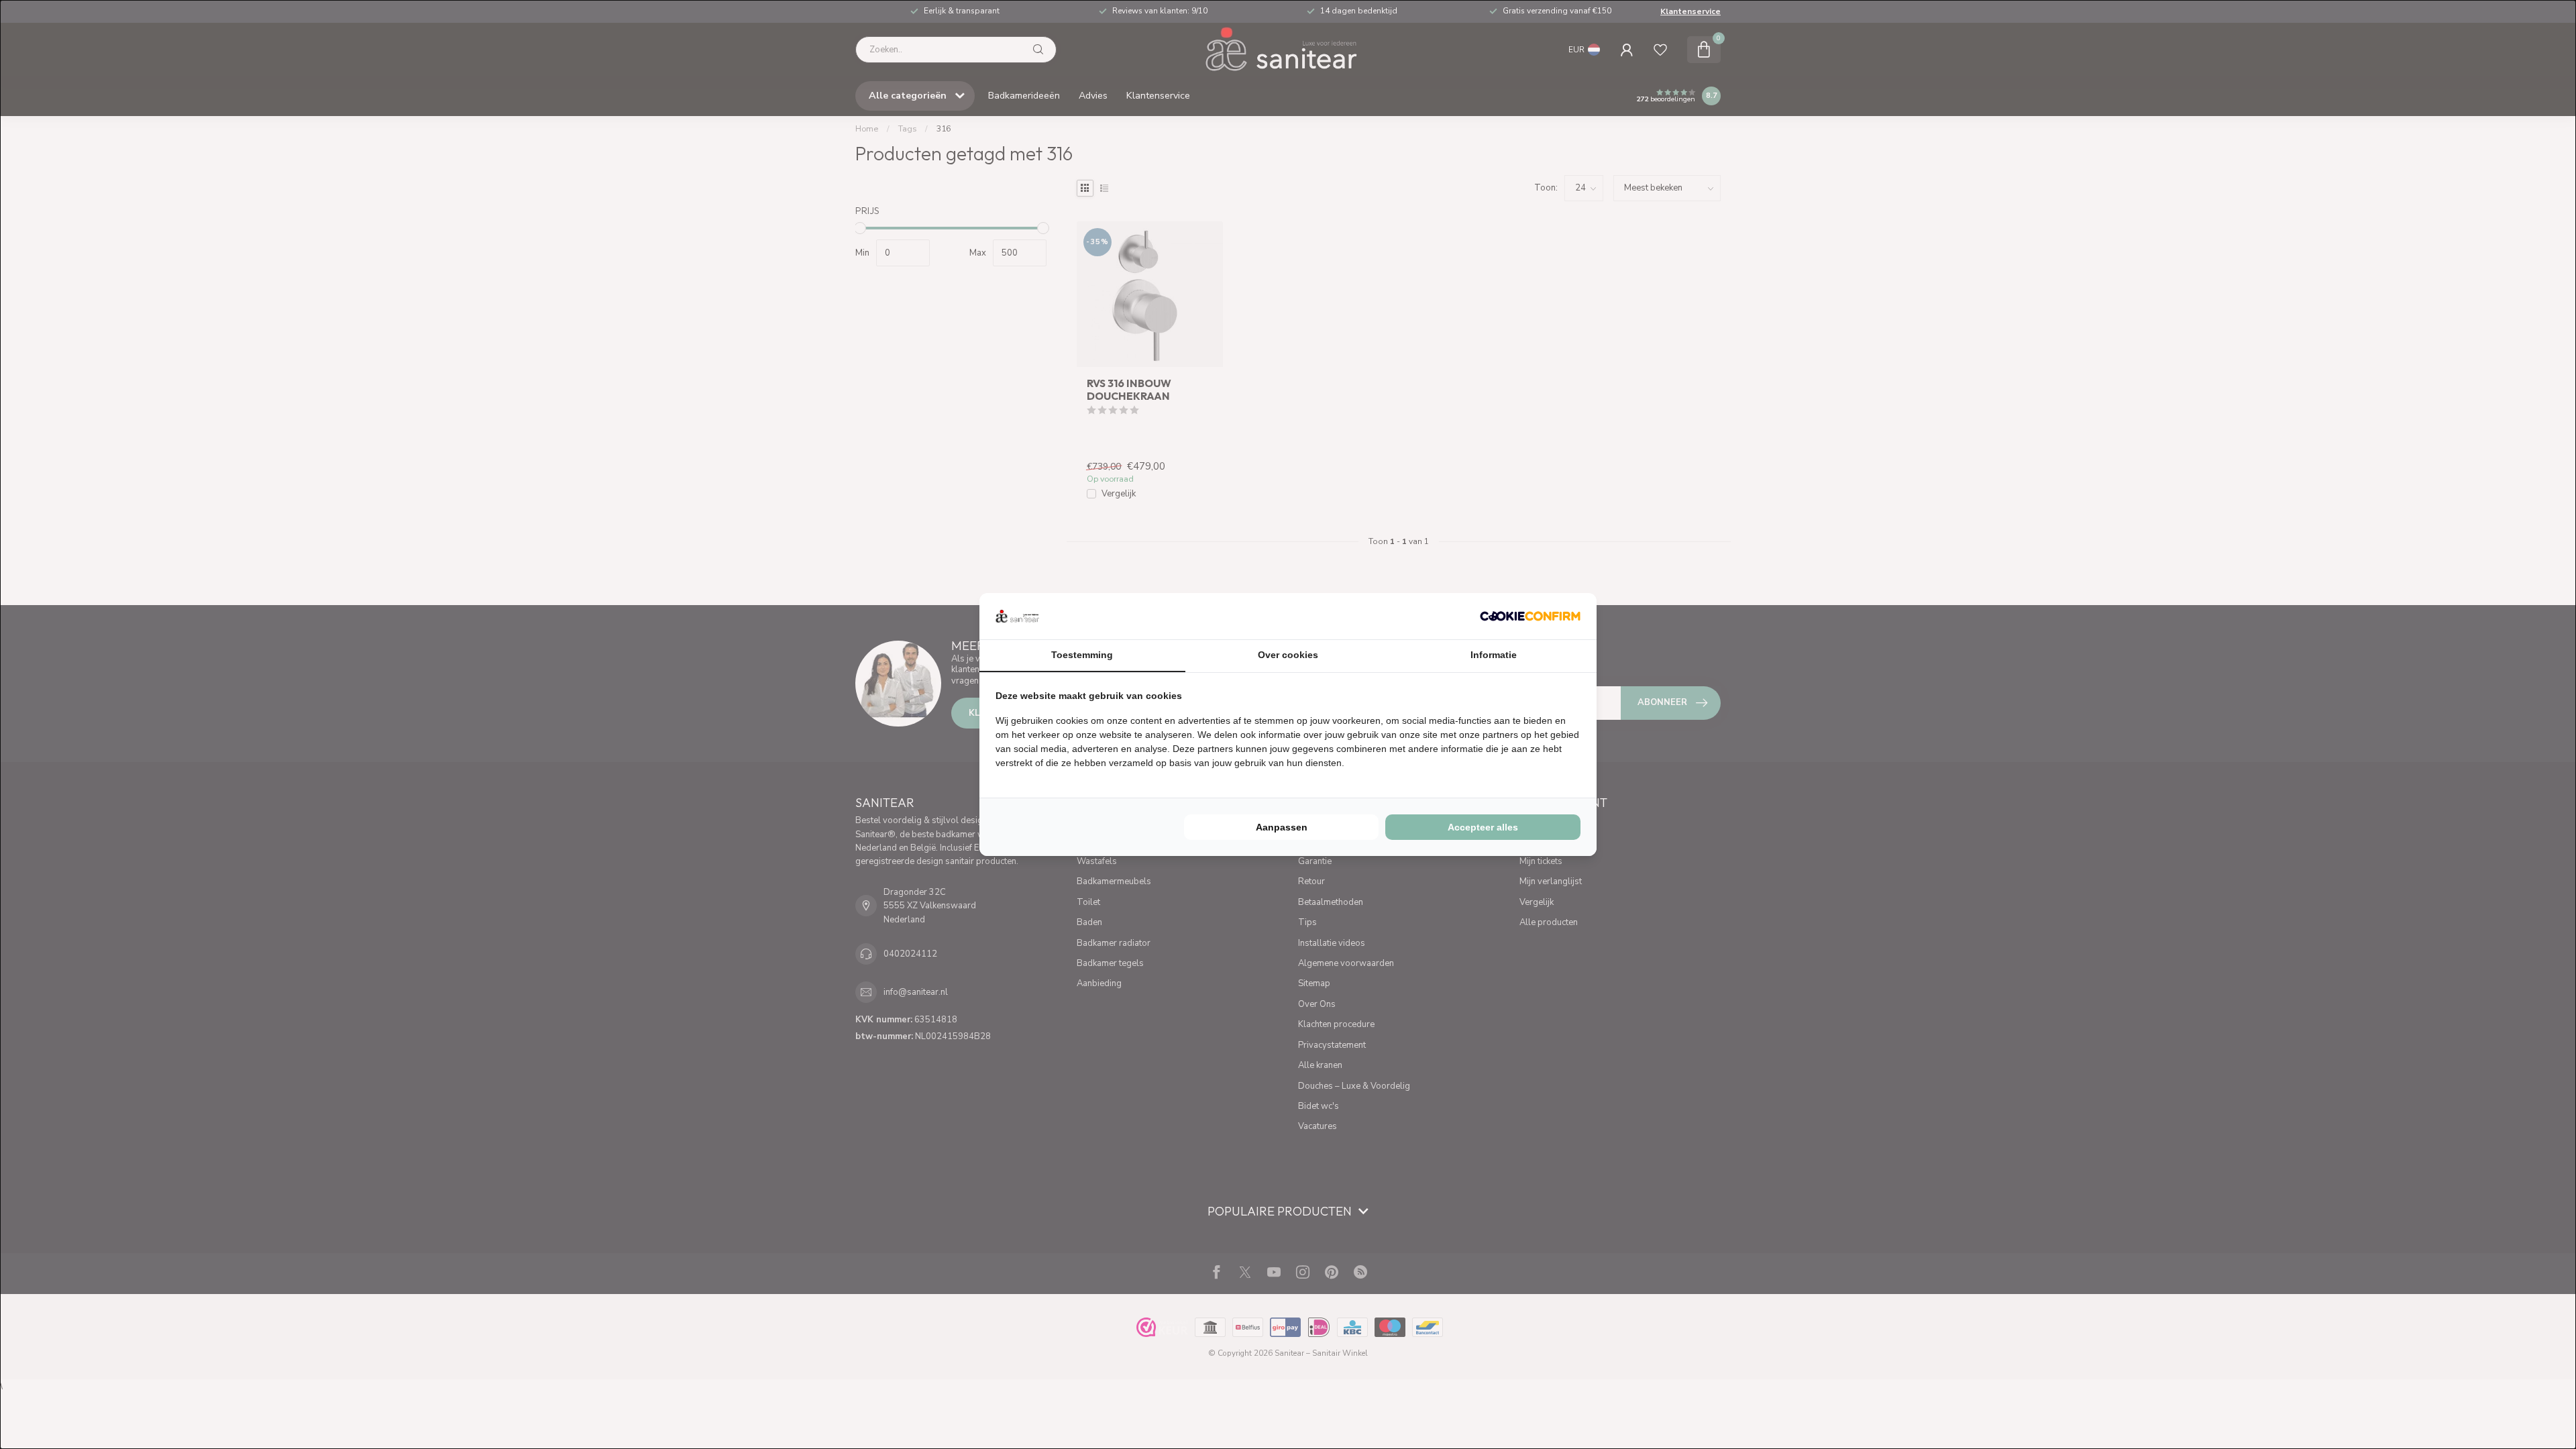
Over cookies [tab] (1288, 655)
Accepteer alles (1483, 827)
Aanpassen (1282, 827)
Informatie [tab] (1494, 655)
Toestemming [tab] (1082, 655)
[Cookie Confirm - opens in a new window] (1530, 616)
